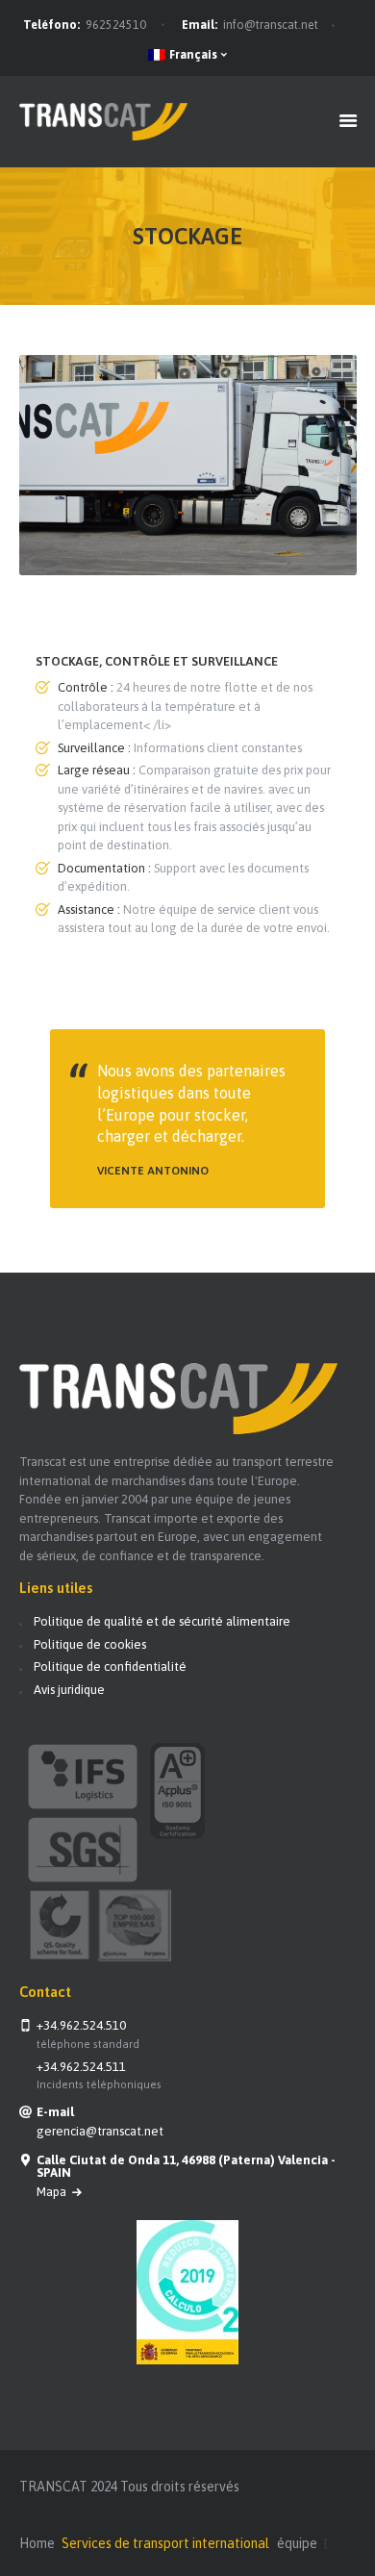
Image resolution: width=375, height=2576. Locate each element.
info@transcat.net (271, 25)
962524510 (116, 25)
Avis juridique (69, 1690)
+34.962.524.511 (81, 2067)
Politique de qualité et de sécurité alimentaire (162, 1621)
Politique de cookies (90, 1644)
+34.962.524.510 (81, 2025)
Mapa (53, 2192)
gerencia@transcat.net (100, 2131)
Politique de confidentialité (110, 1667)
